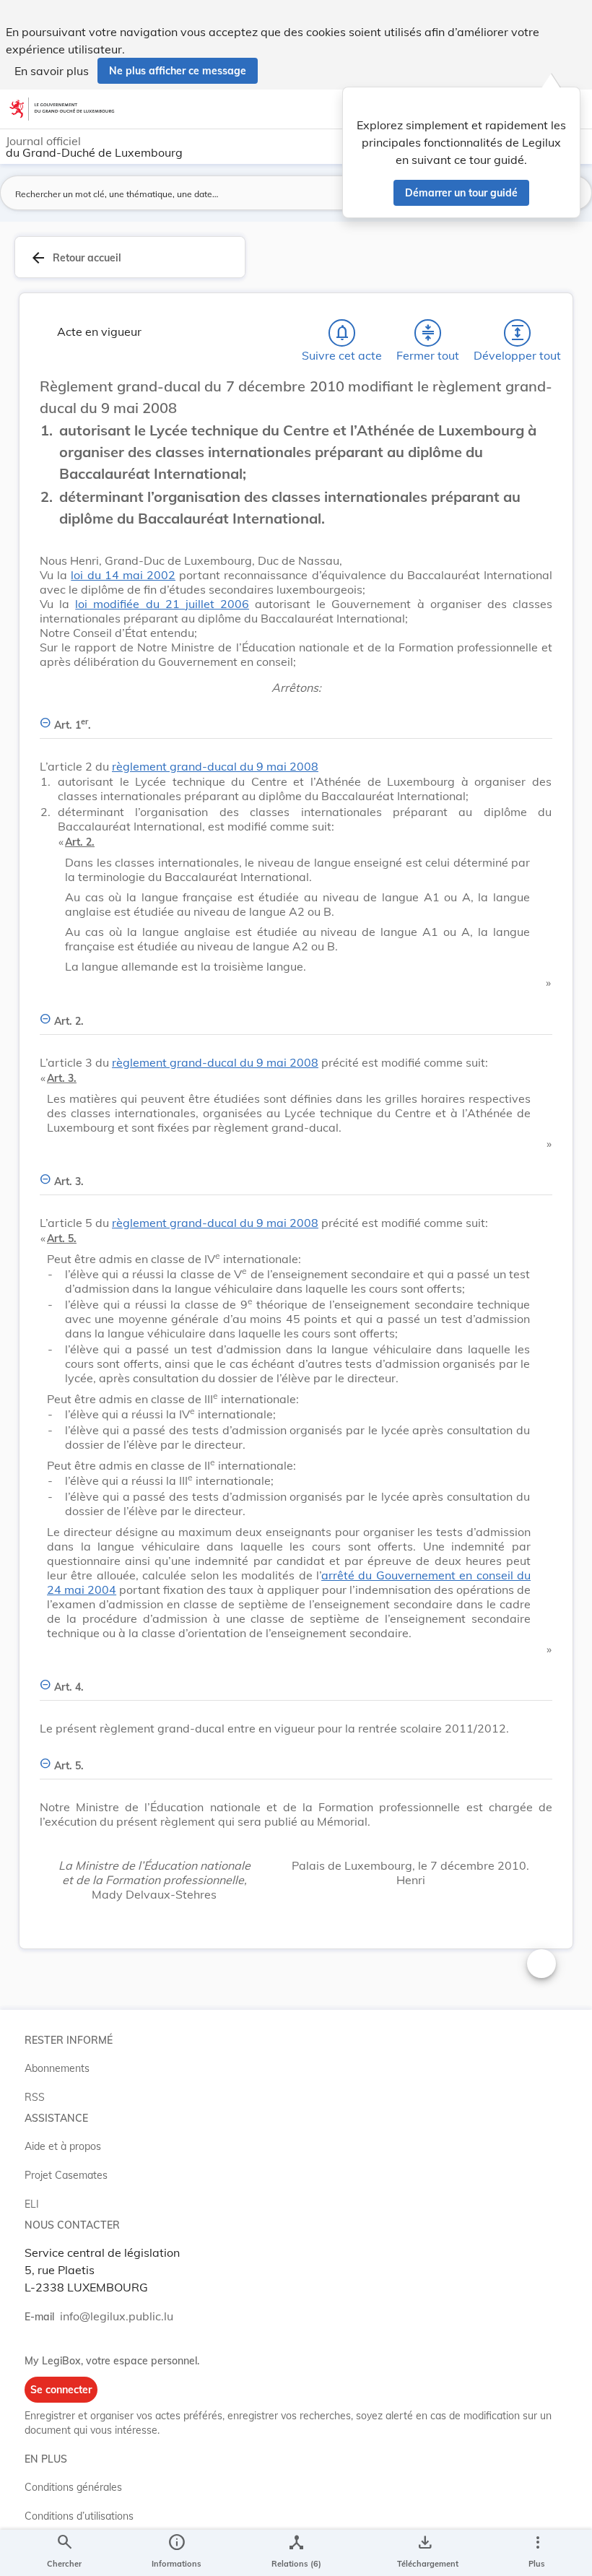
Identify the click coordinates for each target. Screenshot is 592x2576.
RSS (35, 2097)
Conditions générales (73, 2487)
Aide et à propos (63, 2146)
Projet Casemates (66, 2175)
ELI (32, 2204)
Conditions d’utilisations (79, 2516)
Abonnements (57, 2068)
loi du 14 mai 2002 (123, 575)
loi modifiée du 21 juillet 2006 (162, 604)
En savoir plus (52, 71)
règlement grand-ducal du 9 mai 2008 (215, 766)
